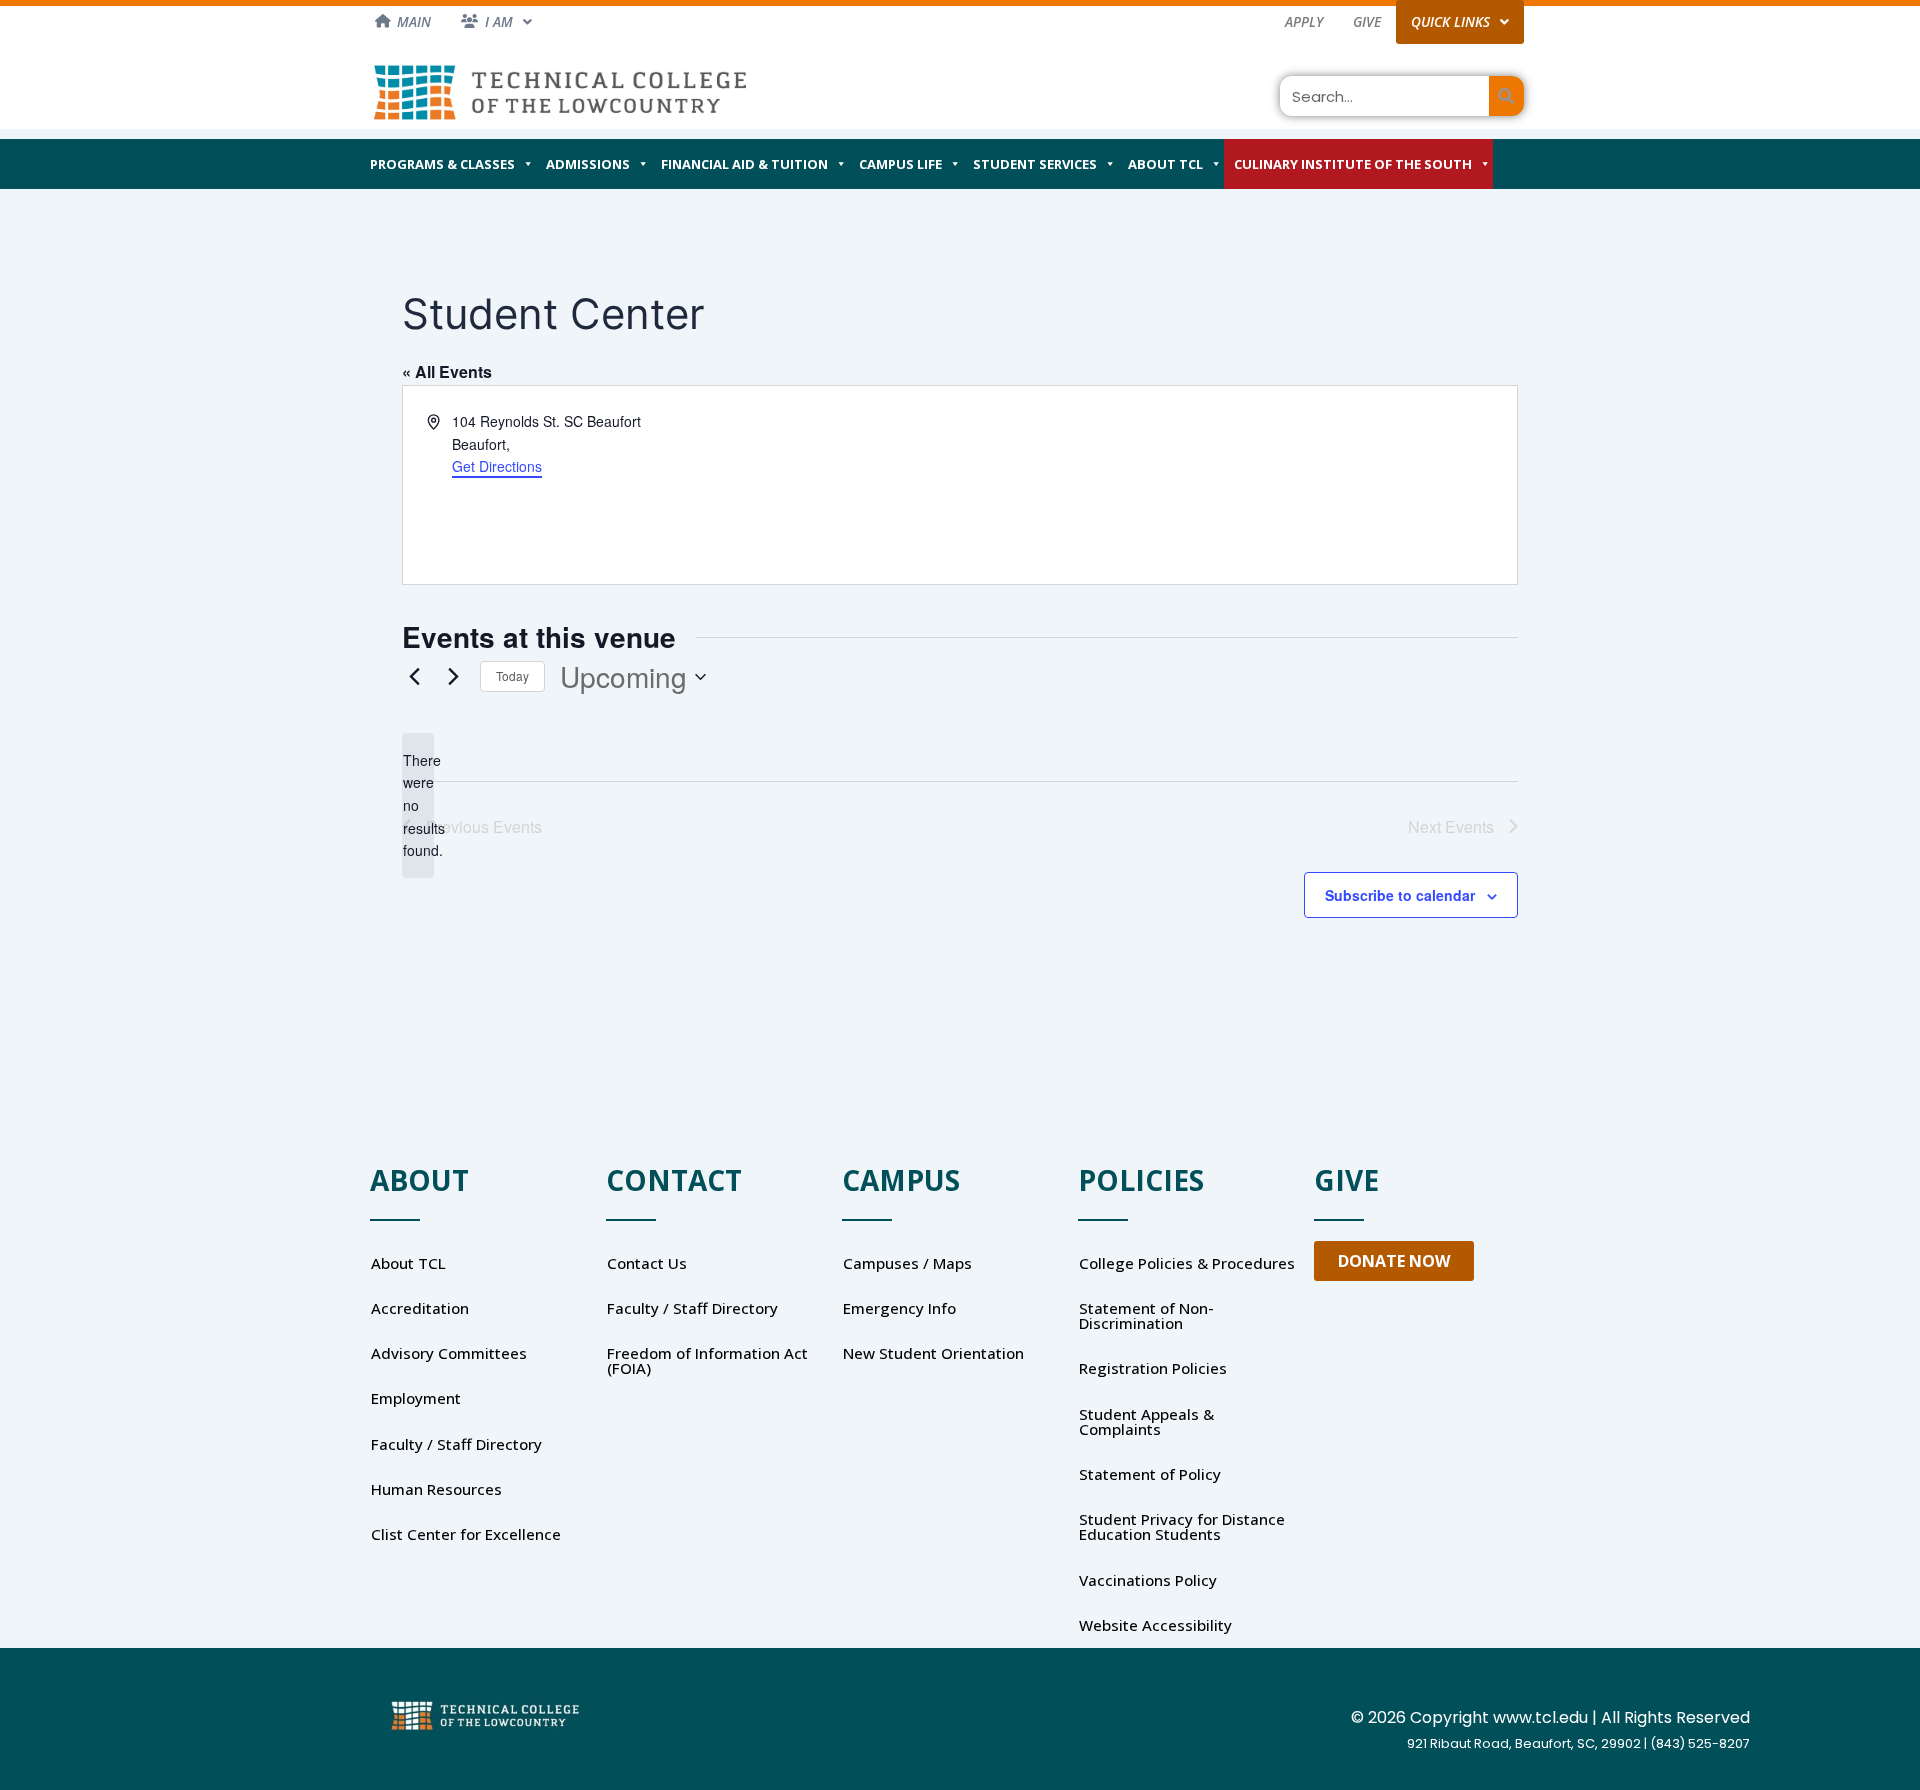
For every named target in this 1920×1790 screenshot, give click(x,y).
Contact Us (647, 1263)
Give (1367, 21)
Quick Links (1450, 21)
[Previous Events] (414, 677)
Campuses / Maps (907, 1263)
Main (414, 21)
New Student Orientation (933, 1353)
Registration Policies (1153, 1368)
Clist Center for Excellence (466, 1534)
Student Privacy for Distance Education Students (1182, 1526)
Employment (416, 1398)
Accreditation (420, 1308)
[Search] (1506, 96)
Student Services (1035, 164)
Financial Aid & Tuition (744, 164)
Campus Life (900, 164)
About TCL (1165, 164)
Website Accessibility (1155, 1625)
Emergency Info (899, 1308)
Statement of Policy (1150, 1474)
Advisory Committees (449, 1353)
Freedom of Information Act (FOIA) (707, 1360)
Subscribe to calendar (1400, 895)
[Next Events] (453, 677)
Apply (1304, 21)
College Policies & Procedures (1187, 1263)
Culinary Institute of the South (1353, 164)
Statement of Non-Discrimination (1146, 1315)
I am (499, 21)
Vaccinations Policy (1148, 1580)
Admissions (588, 164)
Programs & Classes (442, 164)
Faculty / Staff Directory (456, 1444)
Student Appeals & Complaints (1146, 1421)
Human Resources (436, 1489)
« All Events (447, 371)
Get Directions (497, 466)
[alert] (418, 805)
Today (512, 675)
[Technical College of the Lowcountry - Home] (560, 91)
